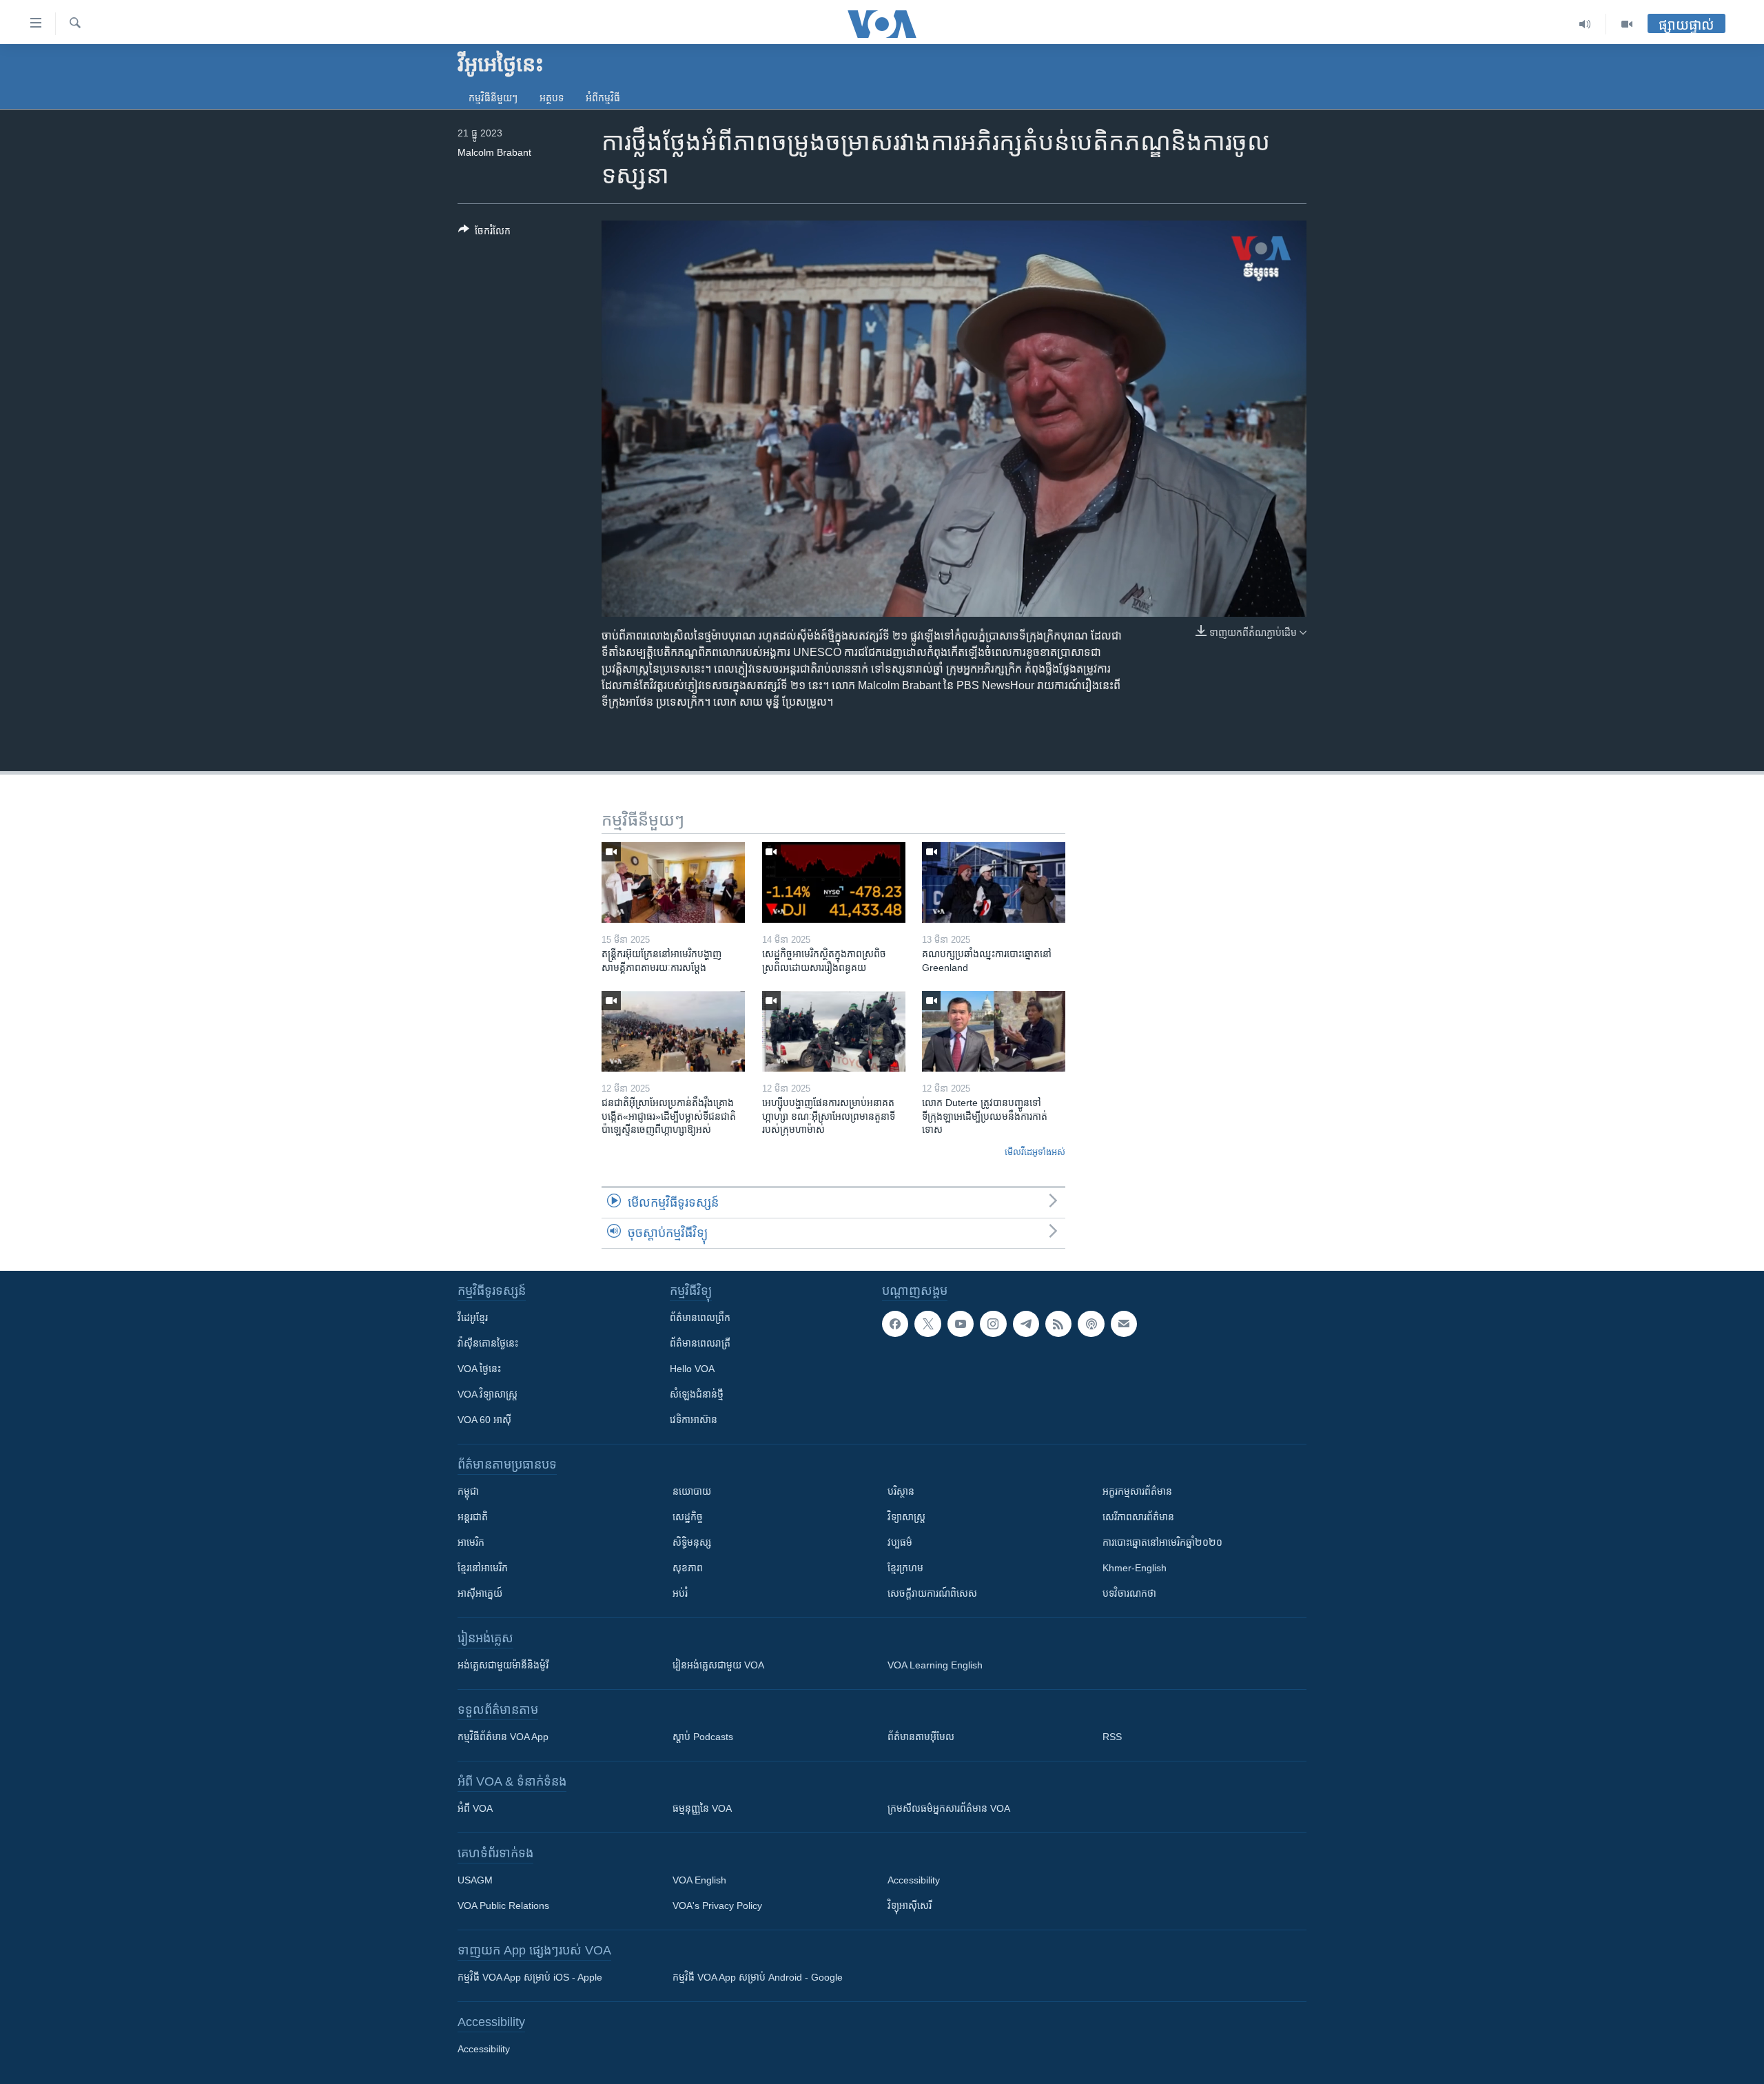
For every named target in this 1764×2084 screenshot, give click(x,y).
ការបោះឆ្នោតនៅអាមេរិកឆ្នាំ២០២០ (1162, 1542)
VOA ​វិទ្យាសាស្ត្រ (488, 1394)
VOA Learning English (935, 1665)
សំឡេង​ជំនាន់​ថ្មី (697, 1394)
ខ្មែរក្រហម (905, 1568)
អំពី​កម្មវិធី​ (603, 98)
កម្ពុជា (468, 1491)
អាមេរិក (471, 1542)
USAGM (475, 1880)
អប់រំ (680, 1593)
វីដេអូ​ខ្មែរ (473, 1318)
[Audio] (1585, 24)
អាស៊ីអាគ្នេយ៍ (480, 1593)
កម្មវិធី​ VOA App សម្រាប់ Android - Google (758, 1977)
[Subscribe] (1124, 1324)
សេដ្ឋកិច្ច (688, 1517)
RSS (1112, 1737)
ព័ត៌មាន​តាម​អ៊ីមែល (921, 1737)
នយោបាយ (692, 1491)
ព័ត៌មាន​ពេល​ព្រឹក (700, 1318)
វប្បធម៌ (900, 1542)
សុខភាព (688, 1568)
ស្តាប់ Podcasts (703, 1737)
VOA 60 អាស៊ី (484, 1420)
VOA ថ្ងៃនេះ (479, 1369)
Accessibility (914, 1880)
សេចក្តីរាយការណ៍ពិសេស (932, 1593)
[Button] (484, 233)
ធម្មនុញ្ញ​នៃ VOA (702, 1808)
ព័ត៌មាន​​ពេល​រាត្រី (700, 1343)
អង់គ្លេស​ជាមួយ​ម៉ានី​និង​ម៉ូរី (503, 1665)
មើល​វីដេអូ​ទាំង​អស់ (1035, 1152)
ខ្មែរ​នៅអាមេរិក (483, 1568)
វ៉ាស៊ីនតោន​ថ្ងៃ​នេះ (488, 1343)
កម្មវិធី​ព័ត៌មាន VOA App (503, 1737)
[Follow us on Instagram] (993, 1324)
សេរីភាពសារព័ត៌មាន (1138, 1517)
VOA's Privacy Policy (717, 1906)
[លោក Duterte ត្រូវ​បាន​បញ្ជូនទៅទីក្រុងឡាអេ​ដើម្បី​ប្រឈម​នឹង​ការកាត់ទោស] (994, 1031)
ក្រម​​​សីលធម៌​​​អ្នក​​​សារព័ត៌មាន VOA (949, 1808)
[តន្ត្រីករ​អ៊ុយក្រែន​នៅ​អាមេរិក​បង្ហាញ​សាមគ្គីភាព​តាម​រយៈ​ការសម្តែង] (673, 882)
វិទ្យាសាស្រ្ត (906, 1517)
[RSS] (1058, 1324)
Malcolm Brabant (494, 152)
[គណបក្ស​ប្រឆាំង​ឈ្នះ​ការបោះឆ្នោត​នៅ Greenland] (994, 882)
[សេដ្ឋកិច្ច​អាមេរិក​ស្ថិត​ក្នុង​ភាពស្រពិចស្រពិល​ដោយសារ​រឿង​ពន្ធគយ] (834, 882)
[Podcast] (1091, 1324)
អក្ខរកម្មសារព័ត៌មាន (1137, 1491)
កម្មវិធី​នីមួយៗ (493, 98)
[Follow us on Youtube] (961, 1324)
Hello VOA (692, 1369)
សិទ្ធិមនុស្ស (692, 1542)
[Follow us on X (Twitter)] (927, 1324)
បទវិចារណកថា (1129, 1593)
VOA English (699, 1880)
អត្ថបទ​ (552, 98)
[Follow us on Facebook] (895, 1324)
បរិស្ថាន (901, 1491)
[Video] (1627, 24)
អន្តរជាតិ (473, 1517)
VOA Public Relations (503, 1906)
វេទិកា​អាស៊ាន (694, 1420)
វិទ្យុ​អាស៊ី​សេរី (910, 1906)
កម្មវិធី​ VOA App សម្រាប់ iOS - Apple (530, 1977)
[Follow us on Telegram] (1026, 1324)
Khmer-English (1135, 1568)
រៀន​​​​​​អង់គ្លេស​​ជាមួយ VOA (718, 1665)
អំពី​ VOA (475, 1808)
